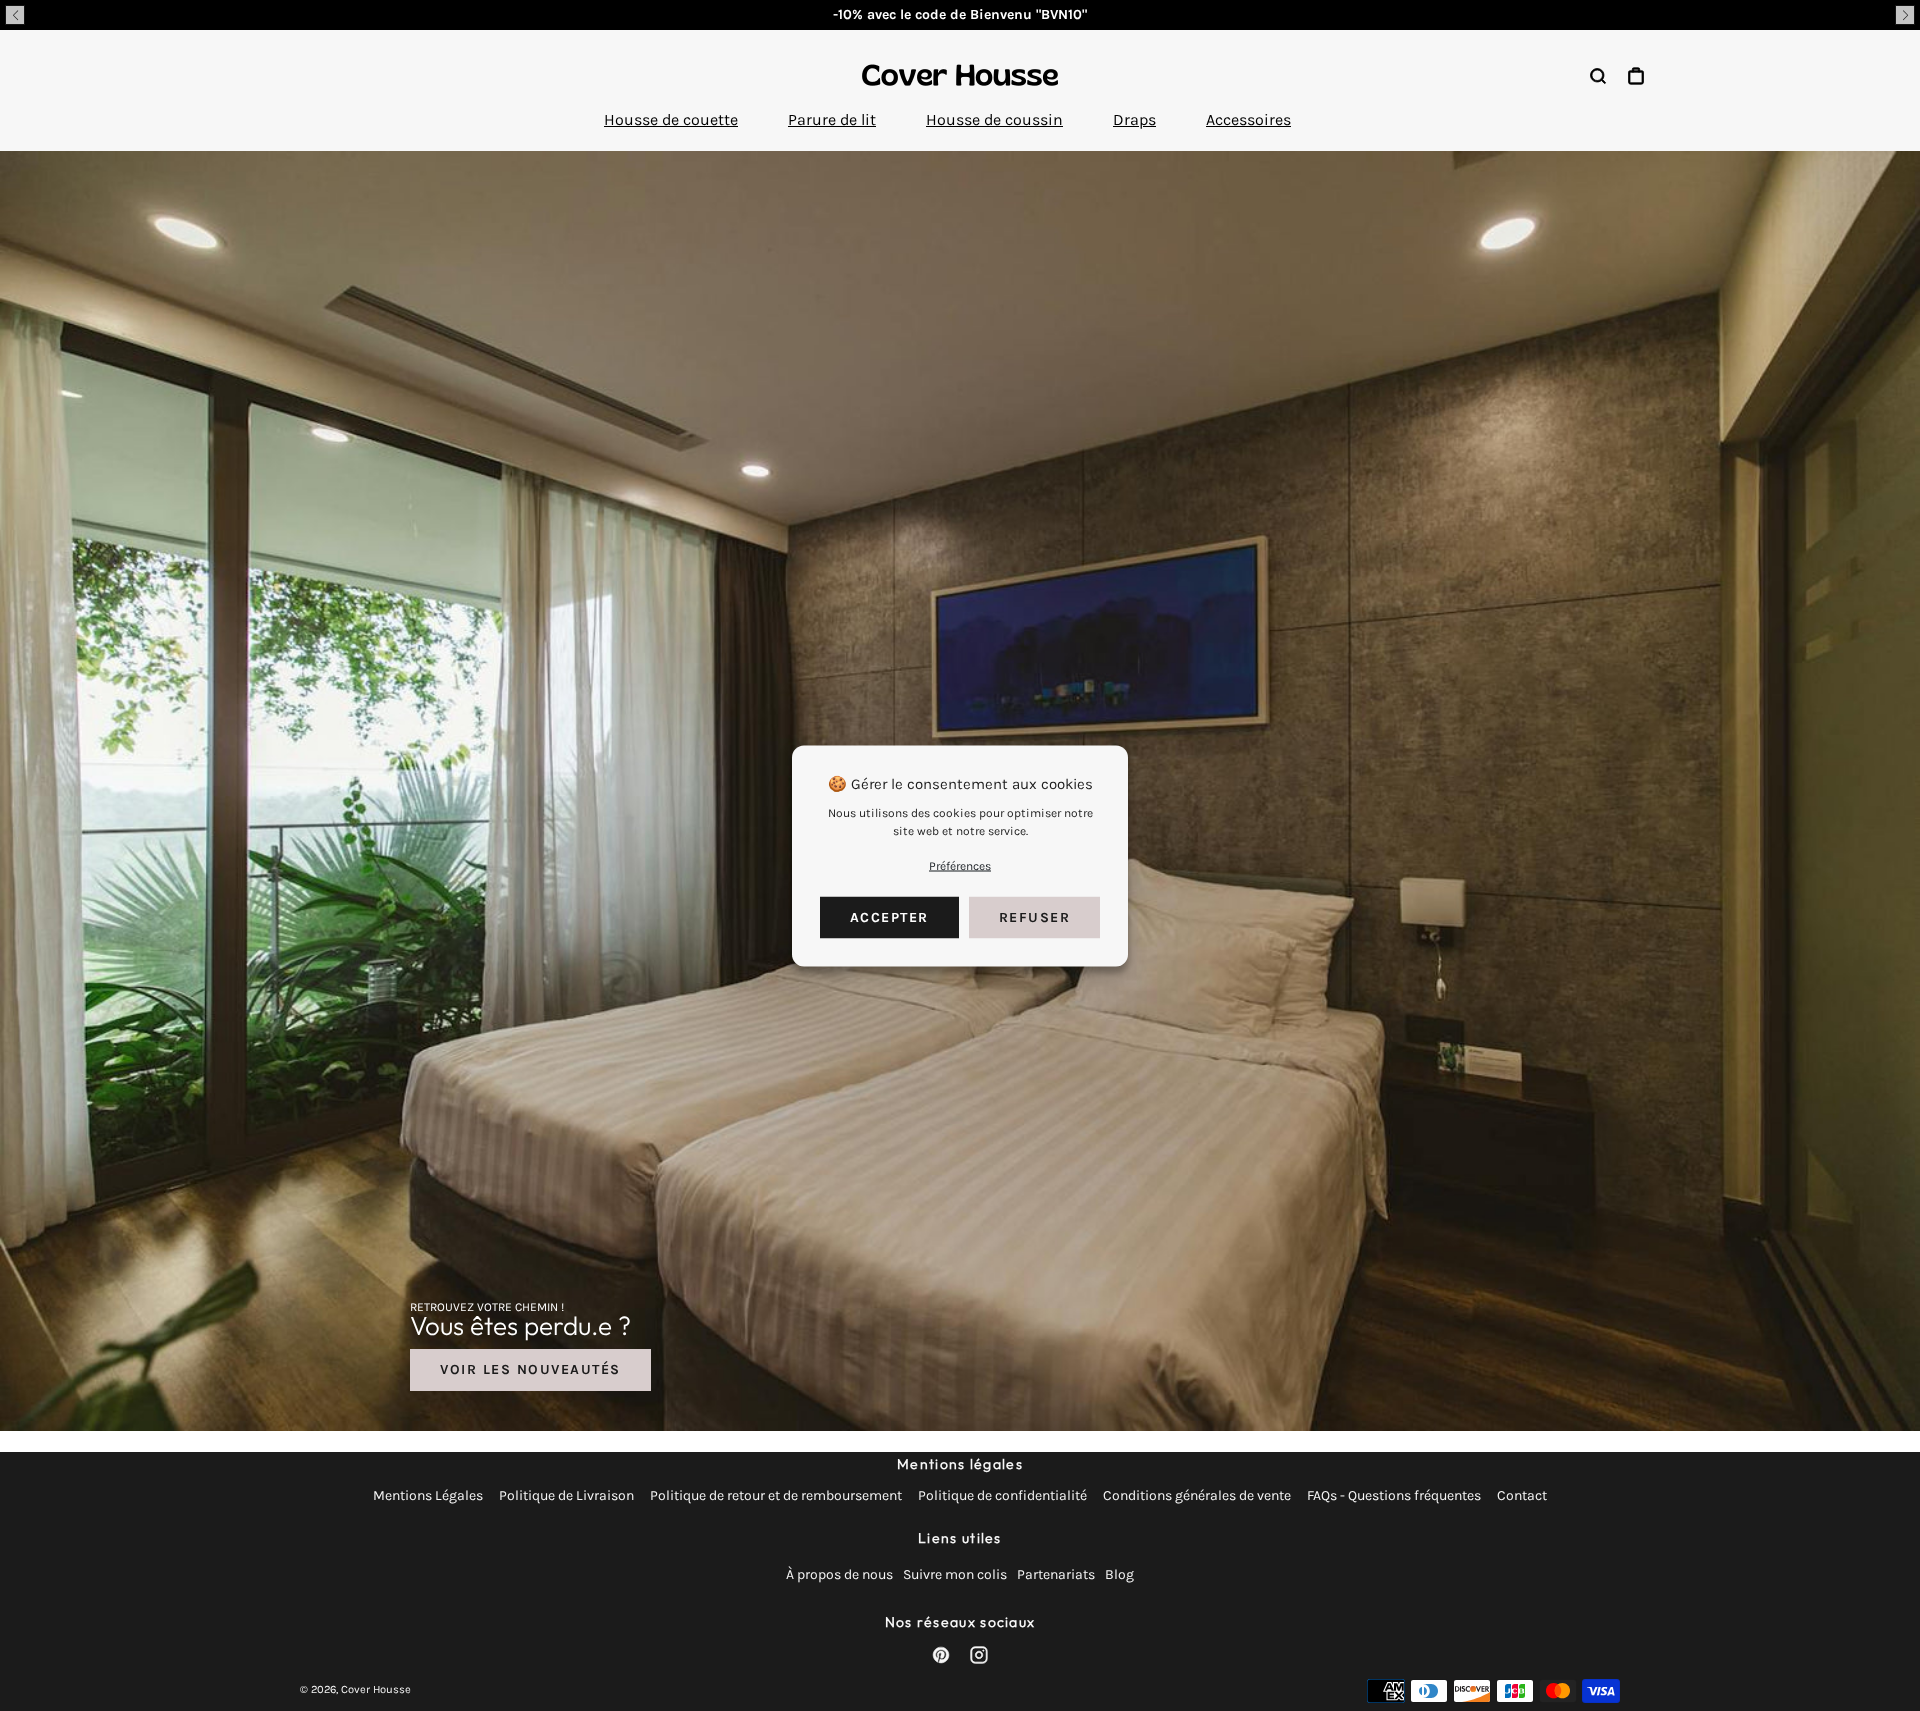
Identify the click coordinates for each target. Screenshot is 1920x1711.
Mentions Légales (428, 1495)
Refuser (1035, 916)
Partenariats (1056, 1574)
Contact (1522, 1495)
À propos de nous (839, 1574)
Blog (1119, 1574)
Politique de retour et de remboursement (776, 1495)
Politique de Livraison (566, 1495)
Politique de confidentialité (1002, 1495)
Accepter (889, 916)
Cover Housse (376, 1689)
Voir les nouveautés (530, 1369)
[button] (15, 15)
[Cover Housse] (960, 75)
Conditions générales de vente (1197, 1495)
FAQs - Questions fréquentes (1394, 1495)
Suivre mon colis (955, 1574)
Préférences (960, 865)
